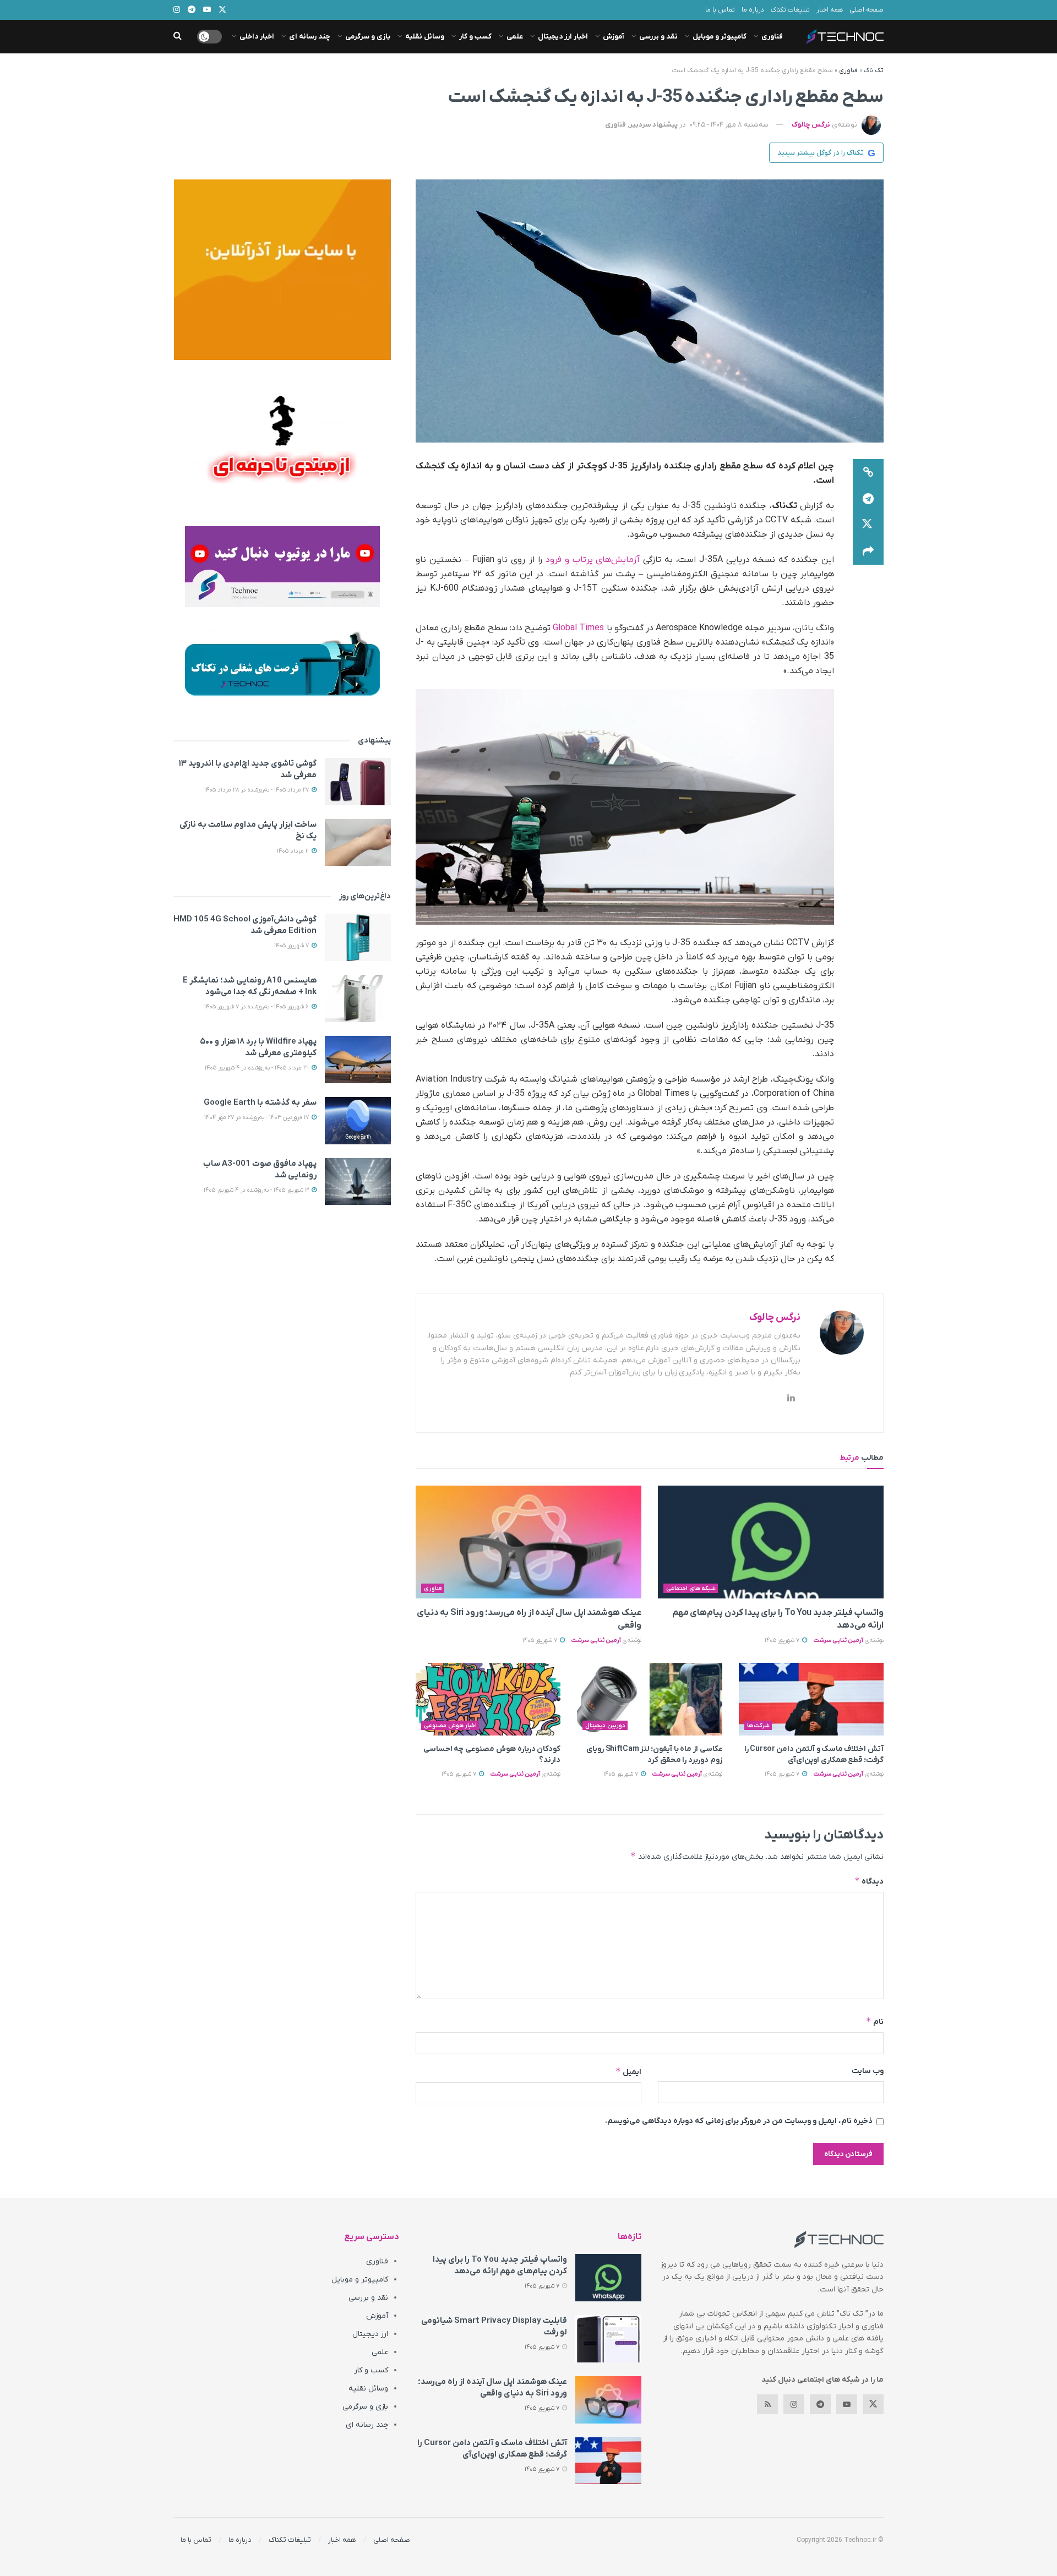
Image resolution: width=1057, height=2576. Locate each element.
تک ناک (874, 70)
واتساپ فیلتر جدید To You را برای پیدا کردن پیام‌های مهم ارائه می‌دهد (500, 2265)
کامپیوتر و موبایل (720, 37)
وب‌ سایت (868, 2071)
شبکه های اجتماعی (691, 1589)
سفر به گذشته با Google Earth (260, 1103)
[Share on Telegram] (868, 499)
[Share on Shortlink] (868, 472)
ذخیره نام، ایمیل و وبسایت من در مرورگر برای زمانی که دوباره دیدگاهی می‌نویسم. (739, 2121)
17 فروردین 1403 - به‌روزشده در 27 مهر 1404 (257, 1117)
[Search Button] (178, 37)
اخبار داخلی (257, 37)
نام (875, 2021)
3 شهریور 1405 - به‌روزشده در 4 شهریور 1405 (257, 1190)
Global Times (579, 628)
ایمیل (628, 2072)
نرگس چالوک (811, 125)
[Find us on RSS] (767, 2404)
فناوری (772, 37)
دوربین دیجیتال (605, 1726)
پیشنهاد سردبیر (653, 125)
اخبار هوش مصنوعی (450, 1726)
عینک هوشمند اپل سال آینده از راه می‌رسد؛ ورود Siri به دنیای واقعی (492, 2387)
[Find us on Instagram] (794, 2404)
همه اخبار (830, 10)
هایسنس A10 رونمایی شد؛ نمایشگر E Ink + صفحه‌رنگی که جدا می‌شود (250, 986)
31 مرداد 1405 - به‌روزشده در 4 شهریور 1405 (258, 1068)
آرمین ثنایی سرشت (838, 1640)
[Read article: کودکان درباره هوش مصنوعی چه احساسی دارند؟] (488, 1699)
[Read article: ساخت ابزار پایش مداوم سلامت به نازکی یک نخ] (358, 843)
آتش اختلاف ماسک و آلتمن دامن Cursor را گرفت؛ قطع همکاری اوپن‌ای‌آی (814, 1754)
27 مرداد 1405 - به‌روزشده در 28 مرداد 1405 (257, 790)
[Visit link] (282, 270)
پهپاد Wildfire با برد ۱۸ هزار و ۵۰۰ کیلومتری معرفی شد (258, 1047)
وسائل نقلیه (425, 37)
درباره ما (753, 10)
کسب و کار (475, 37)
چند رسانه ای (310, 37)
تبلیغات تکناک (790, 10)
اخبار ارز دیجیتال (563, 37)
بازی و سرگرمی (368, 37)
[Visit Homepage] (845, 37)
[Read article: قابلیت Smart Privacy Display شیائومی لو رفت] (608, 2339)
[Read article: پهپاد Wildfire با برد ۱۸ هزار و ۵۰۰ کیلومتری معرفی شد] (358, 1060)
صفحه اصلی (867, 10)
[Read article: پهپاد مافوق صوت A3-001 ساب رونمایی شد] (358, 1182)
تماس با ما (720, 10)
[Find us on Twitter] (873, 2404)
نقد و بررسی (658, 37)
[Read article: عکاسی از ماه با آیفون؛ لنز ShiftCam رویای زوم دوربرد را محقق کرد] (649, 1699)
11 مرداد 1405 (294, 851)
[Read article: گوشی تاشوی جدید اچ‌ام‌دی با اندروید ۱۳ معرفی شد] (358, 782)
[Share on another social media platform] (868, 552)
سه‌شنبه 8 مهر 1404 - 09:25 (729, 125)
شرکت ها (759, 1726)
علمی (515, 37)
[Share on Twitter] (868, 525)
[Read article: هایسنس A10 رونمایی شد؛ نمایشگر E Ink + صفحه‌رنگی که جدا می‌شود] (358, 998)
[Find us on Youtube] (847, 2404)
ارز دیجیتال (370, 2334)
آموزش (614, 37)
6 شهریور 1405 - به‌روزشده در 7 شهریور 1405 (257, 1007)
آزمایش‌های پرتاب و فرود (593, 560)
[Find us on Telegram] (820, 2404)
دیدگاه (869, 1881)
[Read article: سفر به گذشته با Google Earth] (358, 1121)
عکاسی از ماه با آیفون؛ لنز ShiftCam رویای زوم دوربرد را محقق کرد (654, 1754)
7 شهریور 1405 (783, 1640)
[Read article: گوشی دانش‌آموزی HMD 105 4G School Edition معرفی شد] (358, 937)
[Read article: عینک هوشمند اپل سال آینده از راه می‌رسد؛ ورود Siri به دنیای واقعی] (528, 1542)
